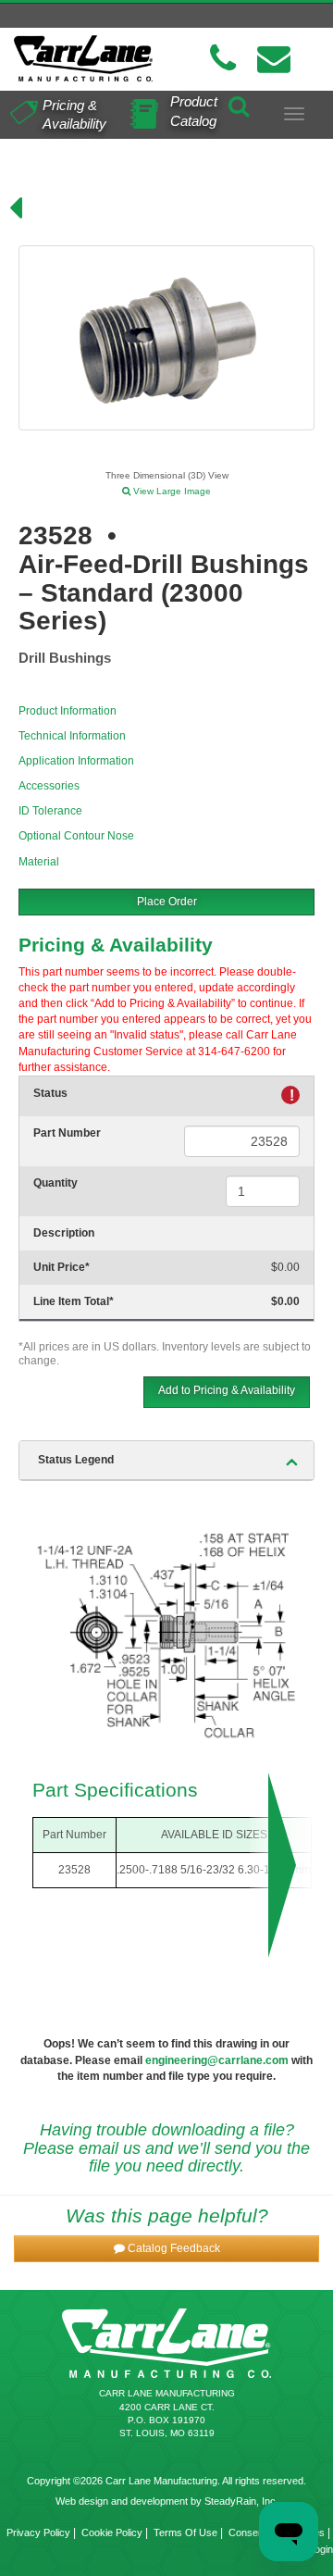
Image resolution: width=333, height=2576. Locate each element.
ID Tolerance (50, 811)
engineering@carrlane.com (217, 2060)
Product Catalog (194, 111)
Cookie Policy (112, 2532)
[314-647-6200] (223, 59)
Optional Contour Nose (76, 836)
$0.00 (285, 1267)
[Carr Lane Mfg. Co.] (83, 58)
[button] (166, 2249)
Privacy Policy (38, 2532)
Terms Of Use (185, 2532)
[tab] (166, 1461)
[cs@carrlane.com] (274, 59)
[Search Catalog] (239, 104)
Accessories (49, 786)
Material (39, 862)
